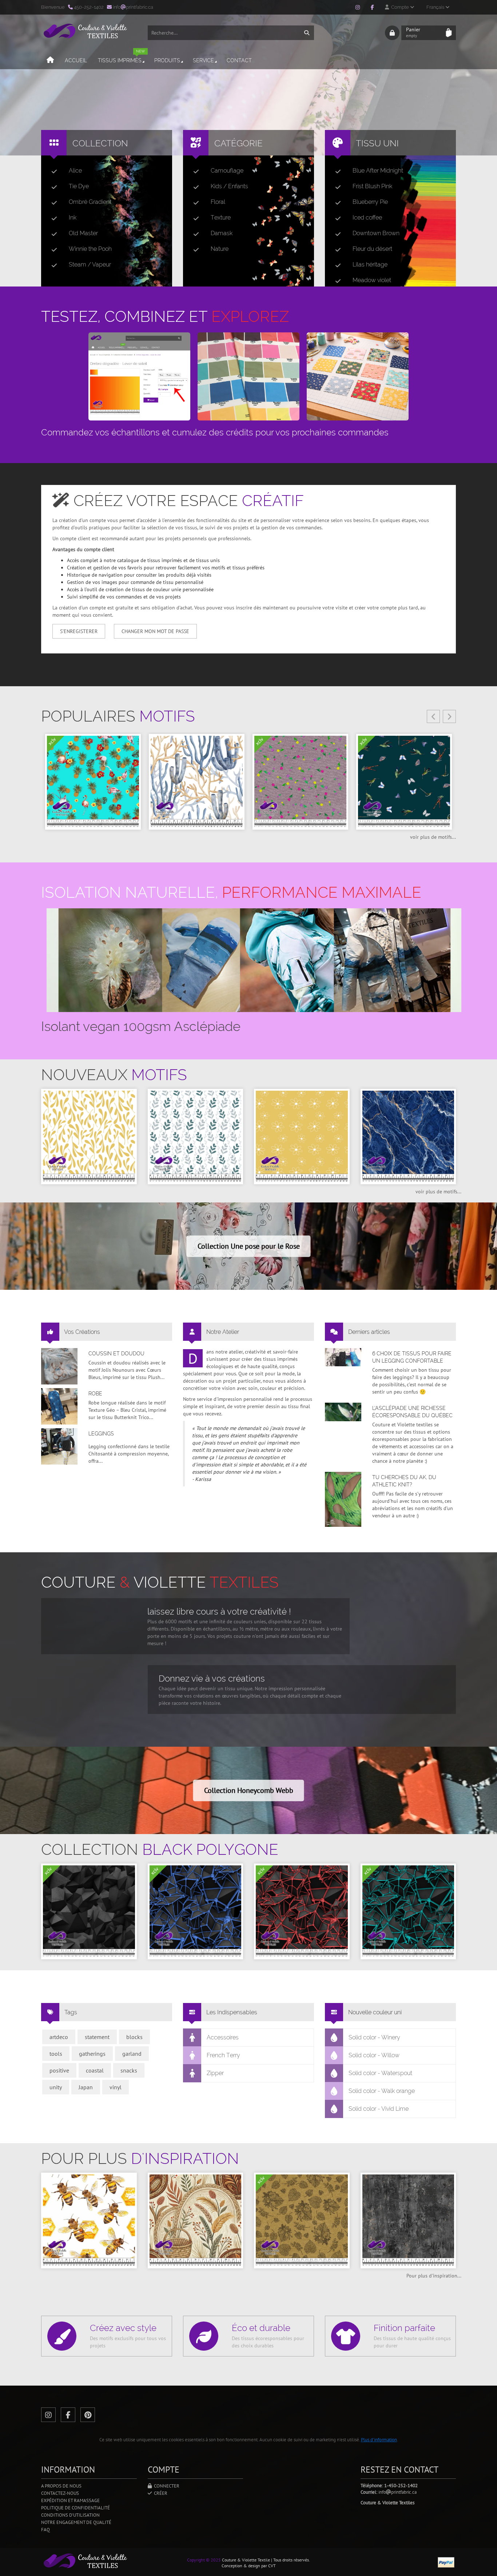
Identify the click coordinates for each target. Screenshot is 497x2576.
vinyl (116, 2087)
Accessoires (223, 2037)
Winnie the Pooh (90, 249)
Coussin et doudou (116, 1354)
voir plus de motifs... (433, 837)
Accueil (76, 60)
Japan (86, 2087)
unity (56, 2087)
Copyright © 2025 (204, 2560)
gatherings (92, 2054)
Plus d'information (379, 2440)
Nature (220, 249)
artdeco (59, 2037)
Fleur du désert (372, 249)
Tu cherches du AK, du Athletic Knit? (404, 1481)
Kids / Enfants (229, 186)
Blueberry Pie (370, 202)
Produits (167, 60)
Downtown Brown (376, 233)
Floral (218, 202)
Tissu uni (377, 143)
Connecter (166, 2486)
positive (59, 2070)
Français (436, 7)
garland (132, 2054)
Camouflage (227, 171)
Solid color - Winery (374, 2037)
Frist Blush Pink (372, 186)
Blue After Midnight (378, 171)
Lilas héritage (370, 264)
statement (97, 2037)
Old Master (83, 233)
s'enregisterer (79, 631)
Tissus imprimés (121, 57)
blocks (134, 2037)
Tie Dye (79, 186)
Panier (413, 32)
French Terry (223, 2055)
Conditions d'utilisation (70, 2515)
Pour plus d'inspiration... (434, 2276)
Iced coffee (367, 218)
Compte (399, 7)
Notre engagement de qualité (76, 2522)
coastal (95, 2070)
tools (56, 2054)
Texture (221, 218)
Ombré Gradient (90, 202)
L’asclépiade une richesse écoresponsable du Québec (412, 1412)
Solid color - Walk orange (382, 2091)
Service (203, 60)
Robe (95, 1394)
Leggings (101, 1434)
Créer (160, 2493)
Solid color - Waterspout (380, 2073)
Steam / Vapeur (90, 264)
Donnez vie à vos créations (212, 1678)
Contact (239, 60)
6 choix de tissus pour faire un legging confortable (412, 1357)
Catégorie (238, 143)
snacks (129, 2070)
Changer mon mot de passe (155, 631)
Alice (75, 171)
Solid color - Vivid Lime (379, 2109)
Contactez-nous (60, 2493)
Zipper (215, 2073)
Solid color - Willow (374, 2055)
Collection (100, 143)
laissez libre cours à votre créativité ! (219, 1611)
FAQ (45, 2530)
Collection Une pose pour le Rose (249, 1246)
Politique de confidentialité (75, 2508)
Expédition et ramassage (70, 2500)
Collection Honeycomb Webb (249, 1790)
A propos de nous (61, 2486)
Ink (73, 218)
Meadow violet (372, 280)
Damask (222, 233)
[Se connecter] (392, 33)
